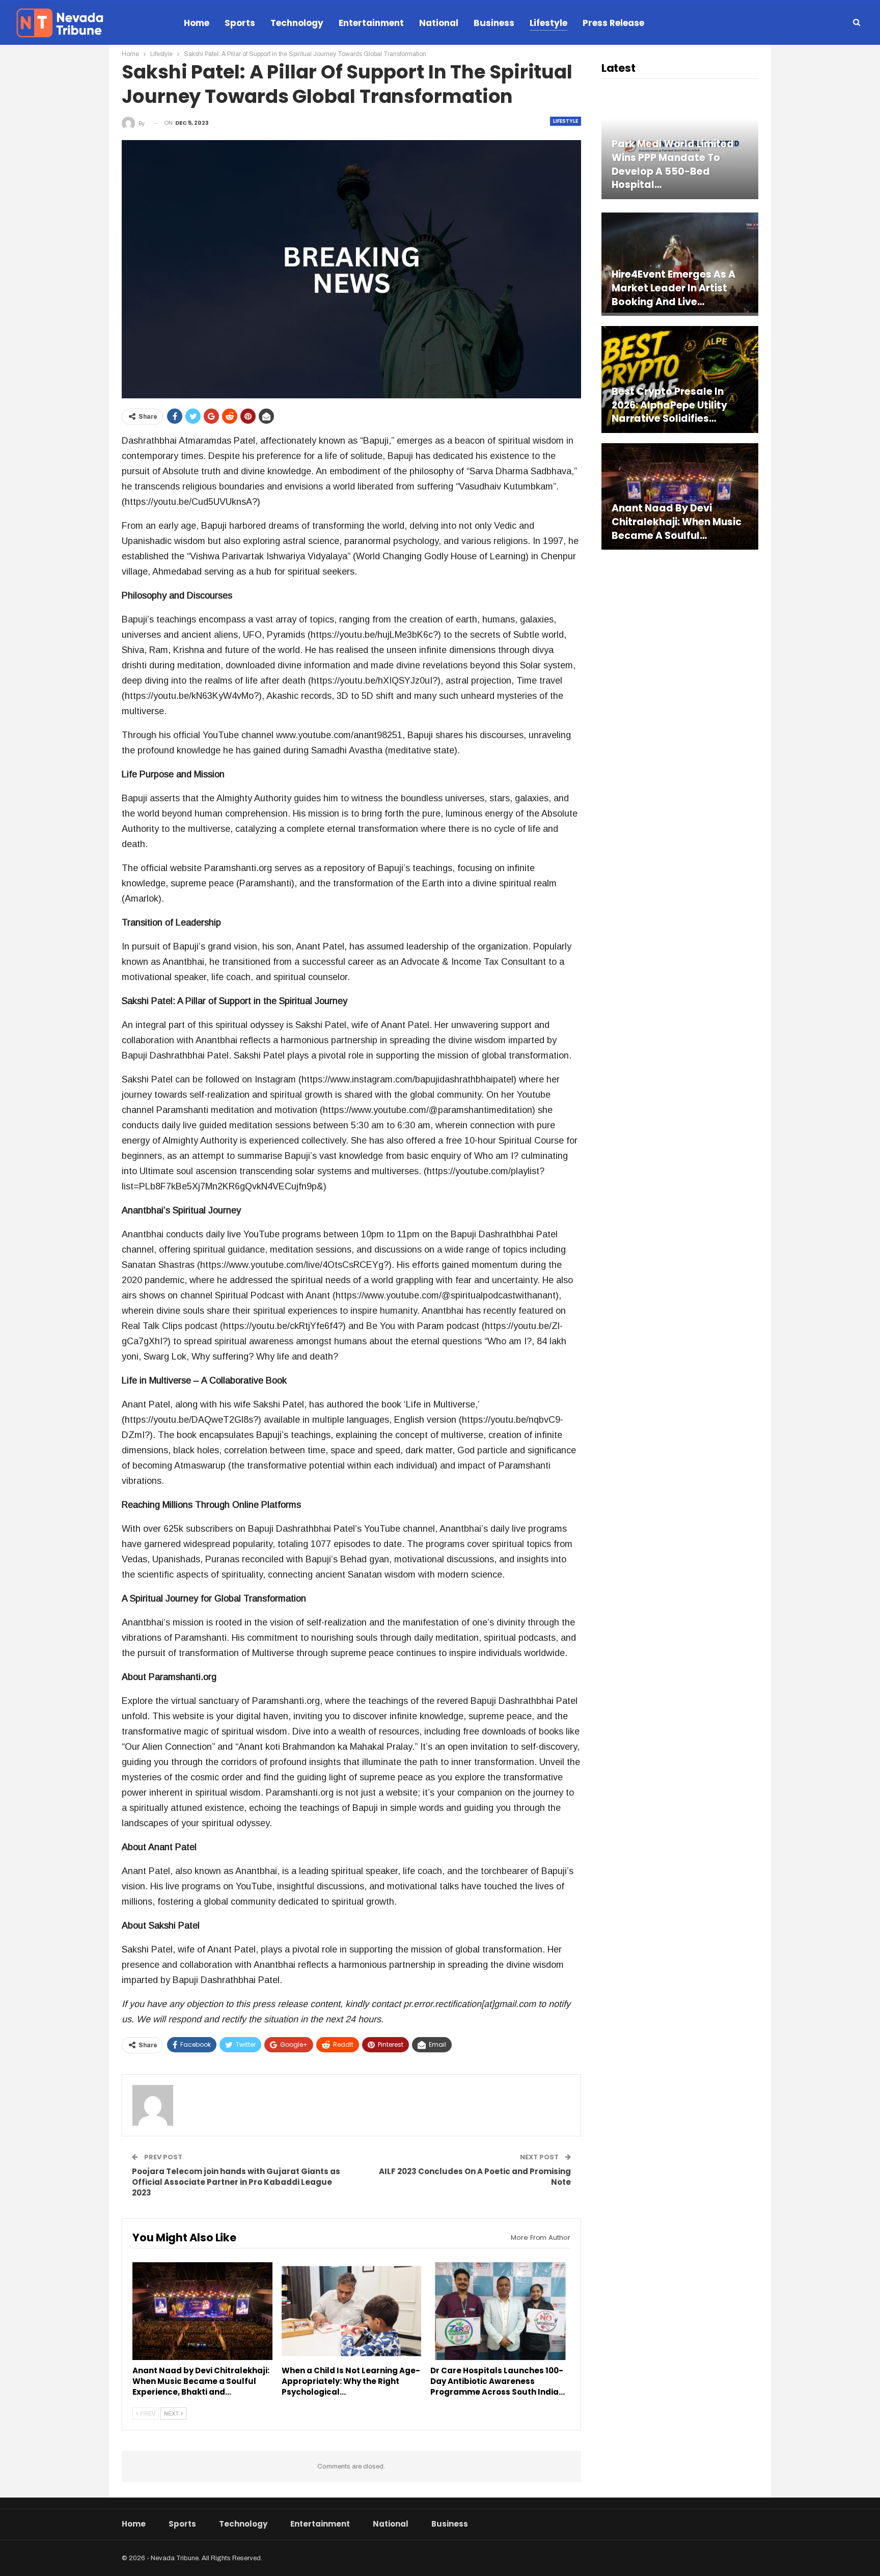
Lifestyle (548, 23)
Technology (297, 23)
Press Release (613, 23)
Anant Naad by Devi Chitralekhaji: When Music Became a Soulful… (677, 522)
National (439, 23)
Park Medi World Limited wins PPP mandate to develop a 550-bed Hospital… (673, 165)
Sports (240, 23)
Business (494, 23)
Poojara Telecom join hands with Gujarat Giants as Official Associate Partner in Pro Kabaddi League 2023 (236, 2182)
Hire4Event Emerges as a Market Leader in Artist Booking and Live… (673, 288)
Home (197, 23)
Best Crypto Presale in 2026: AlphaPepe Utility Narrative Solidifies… (669, 405)
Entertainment (371, 23)
